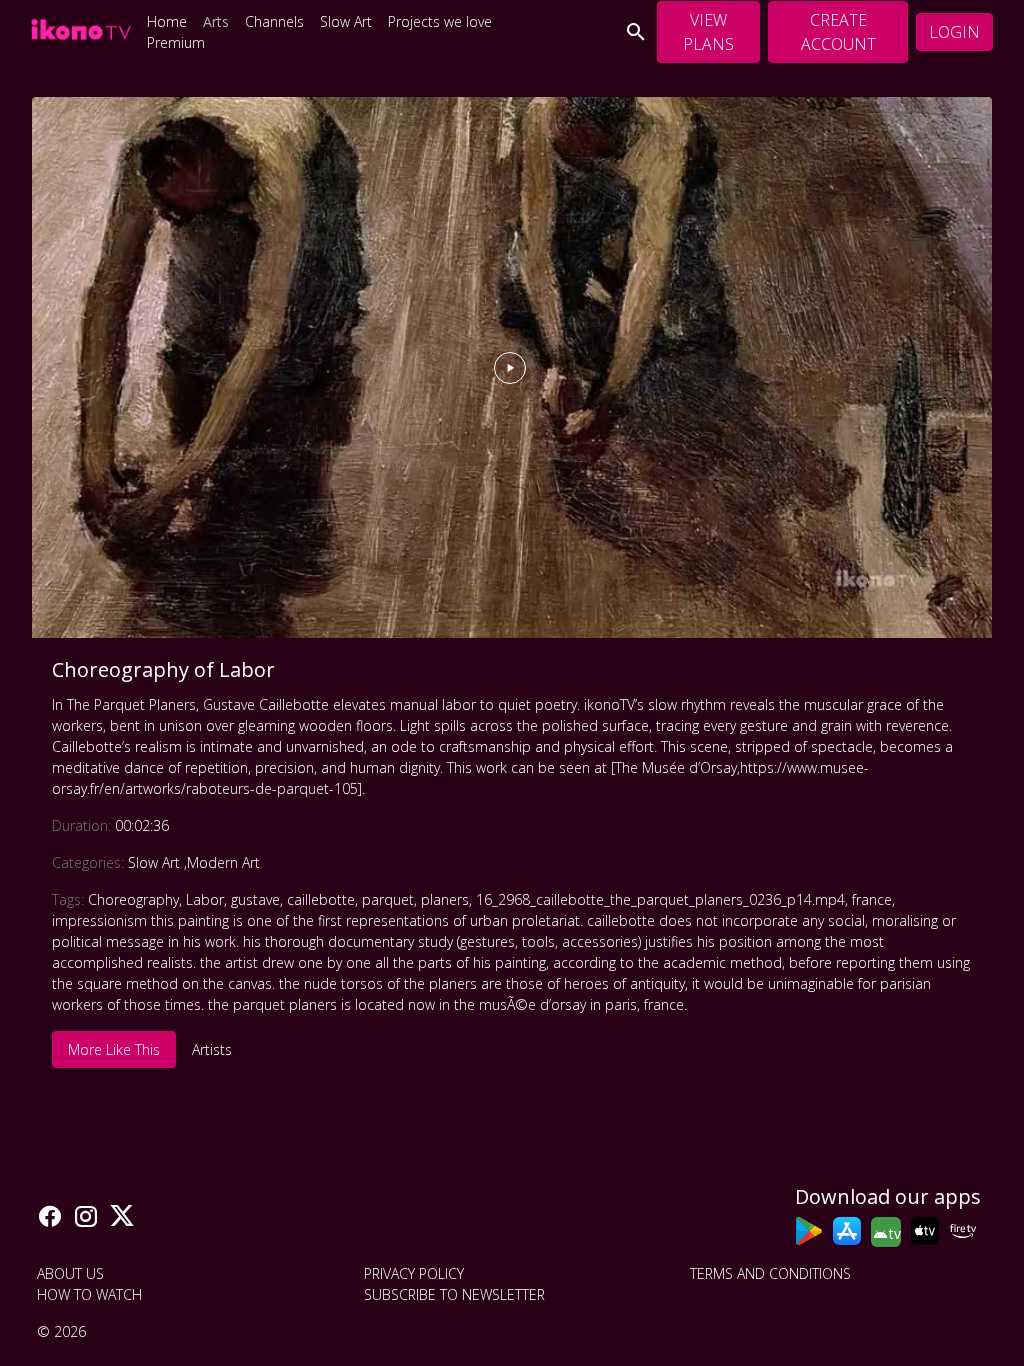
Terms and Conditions (770, 1273)
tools (538, 941)
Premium (176, 42)
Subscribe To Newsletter (454, 1294)
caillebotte (321, 899)
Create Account (838, 32)
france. (665, 1004)
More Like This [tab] (114, 1049)
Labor (205, 899)
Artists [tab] (212, 1049)
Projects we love (440, 21)
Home (167, 21)
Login (954, 32)
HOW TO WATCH (89, 1294)
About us (70, 1273)
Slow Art (346, 21)
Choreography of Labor (163, 669)
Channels (274, 21)
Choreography (133, 899)
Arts (216, 21)
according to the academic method (667, 962)
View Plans (708, 32)
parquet (388, 899)
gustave (255, 899)
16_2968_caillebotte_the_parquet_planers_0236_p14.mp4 (660, 899)
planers (445, 899)
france (872, 899)
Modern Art (223, 862)
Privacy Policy (414, 1273)
